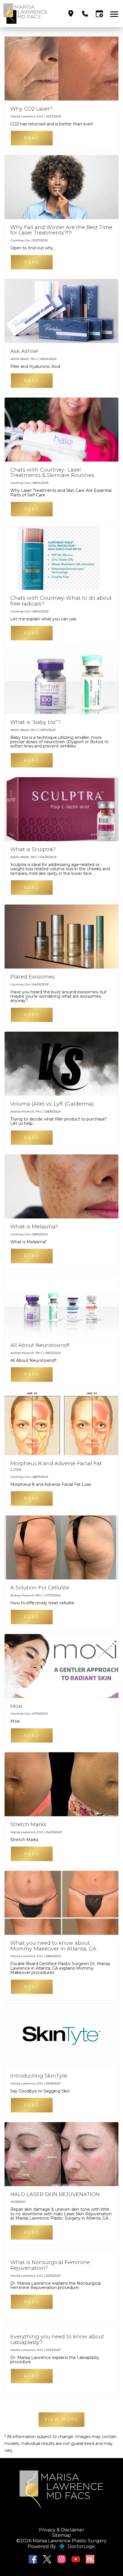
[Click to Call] (85, 14)
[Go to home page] (32, 14)
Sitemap (61, 2535)
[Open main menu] (115, 14)
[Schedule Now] (99, 14)
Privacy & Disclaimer (62, 2530)
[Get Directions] (71, 14)
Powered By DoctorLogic (62, 2546)
